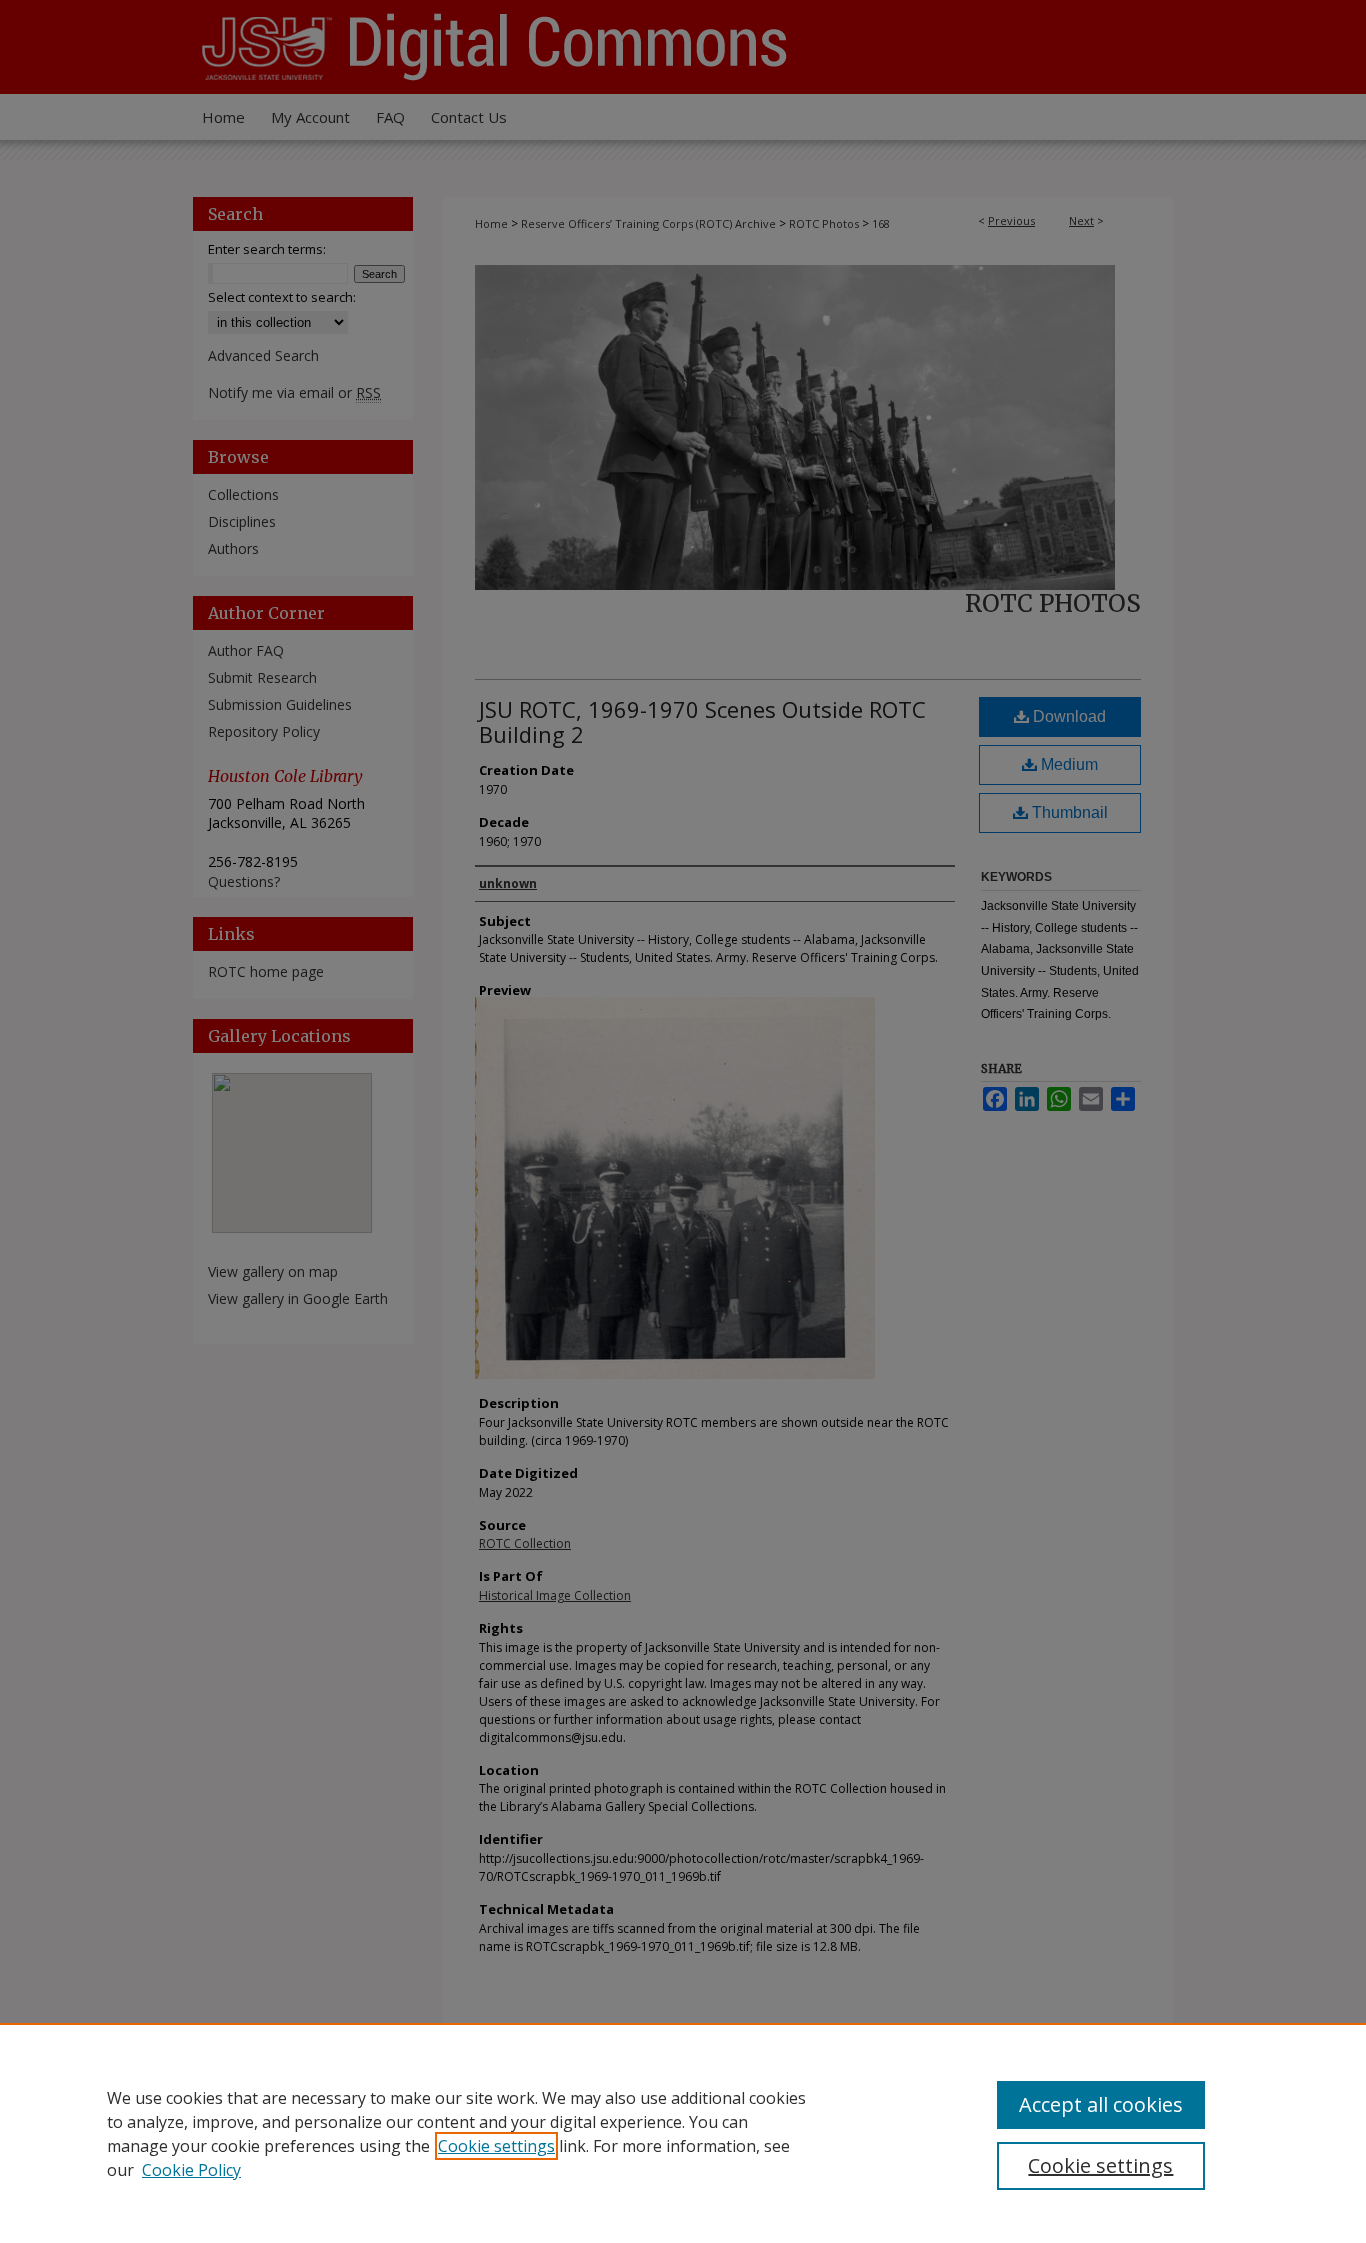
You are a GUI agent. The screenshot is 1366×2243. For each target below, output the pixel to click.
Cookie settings (496, 2146)
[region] (683, 2133)
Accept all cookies (1101, 2104)
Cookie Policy (191, 2170)
